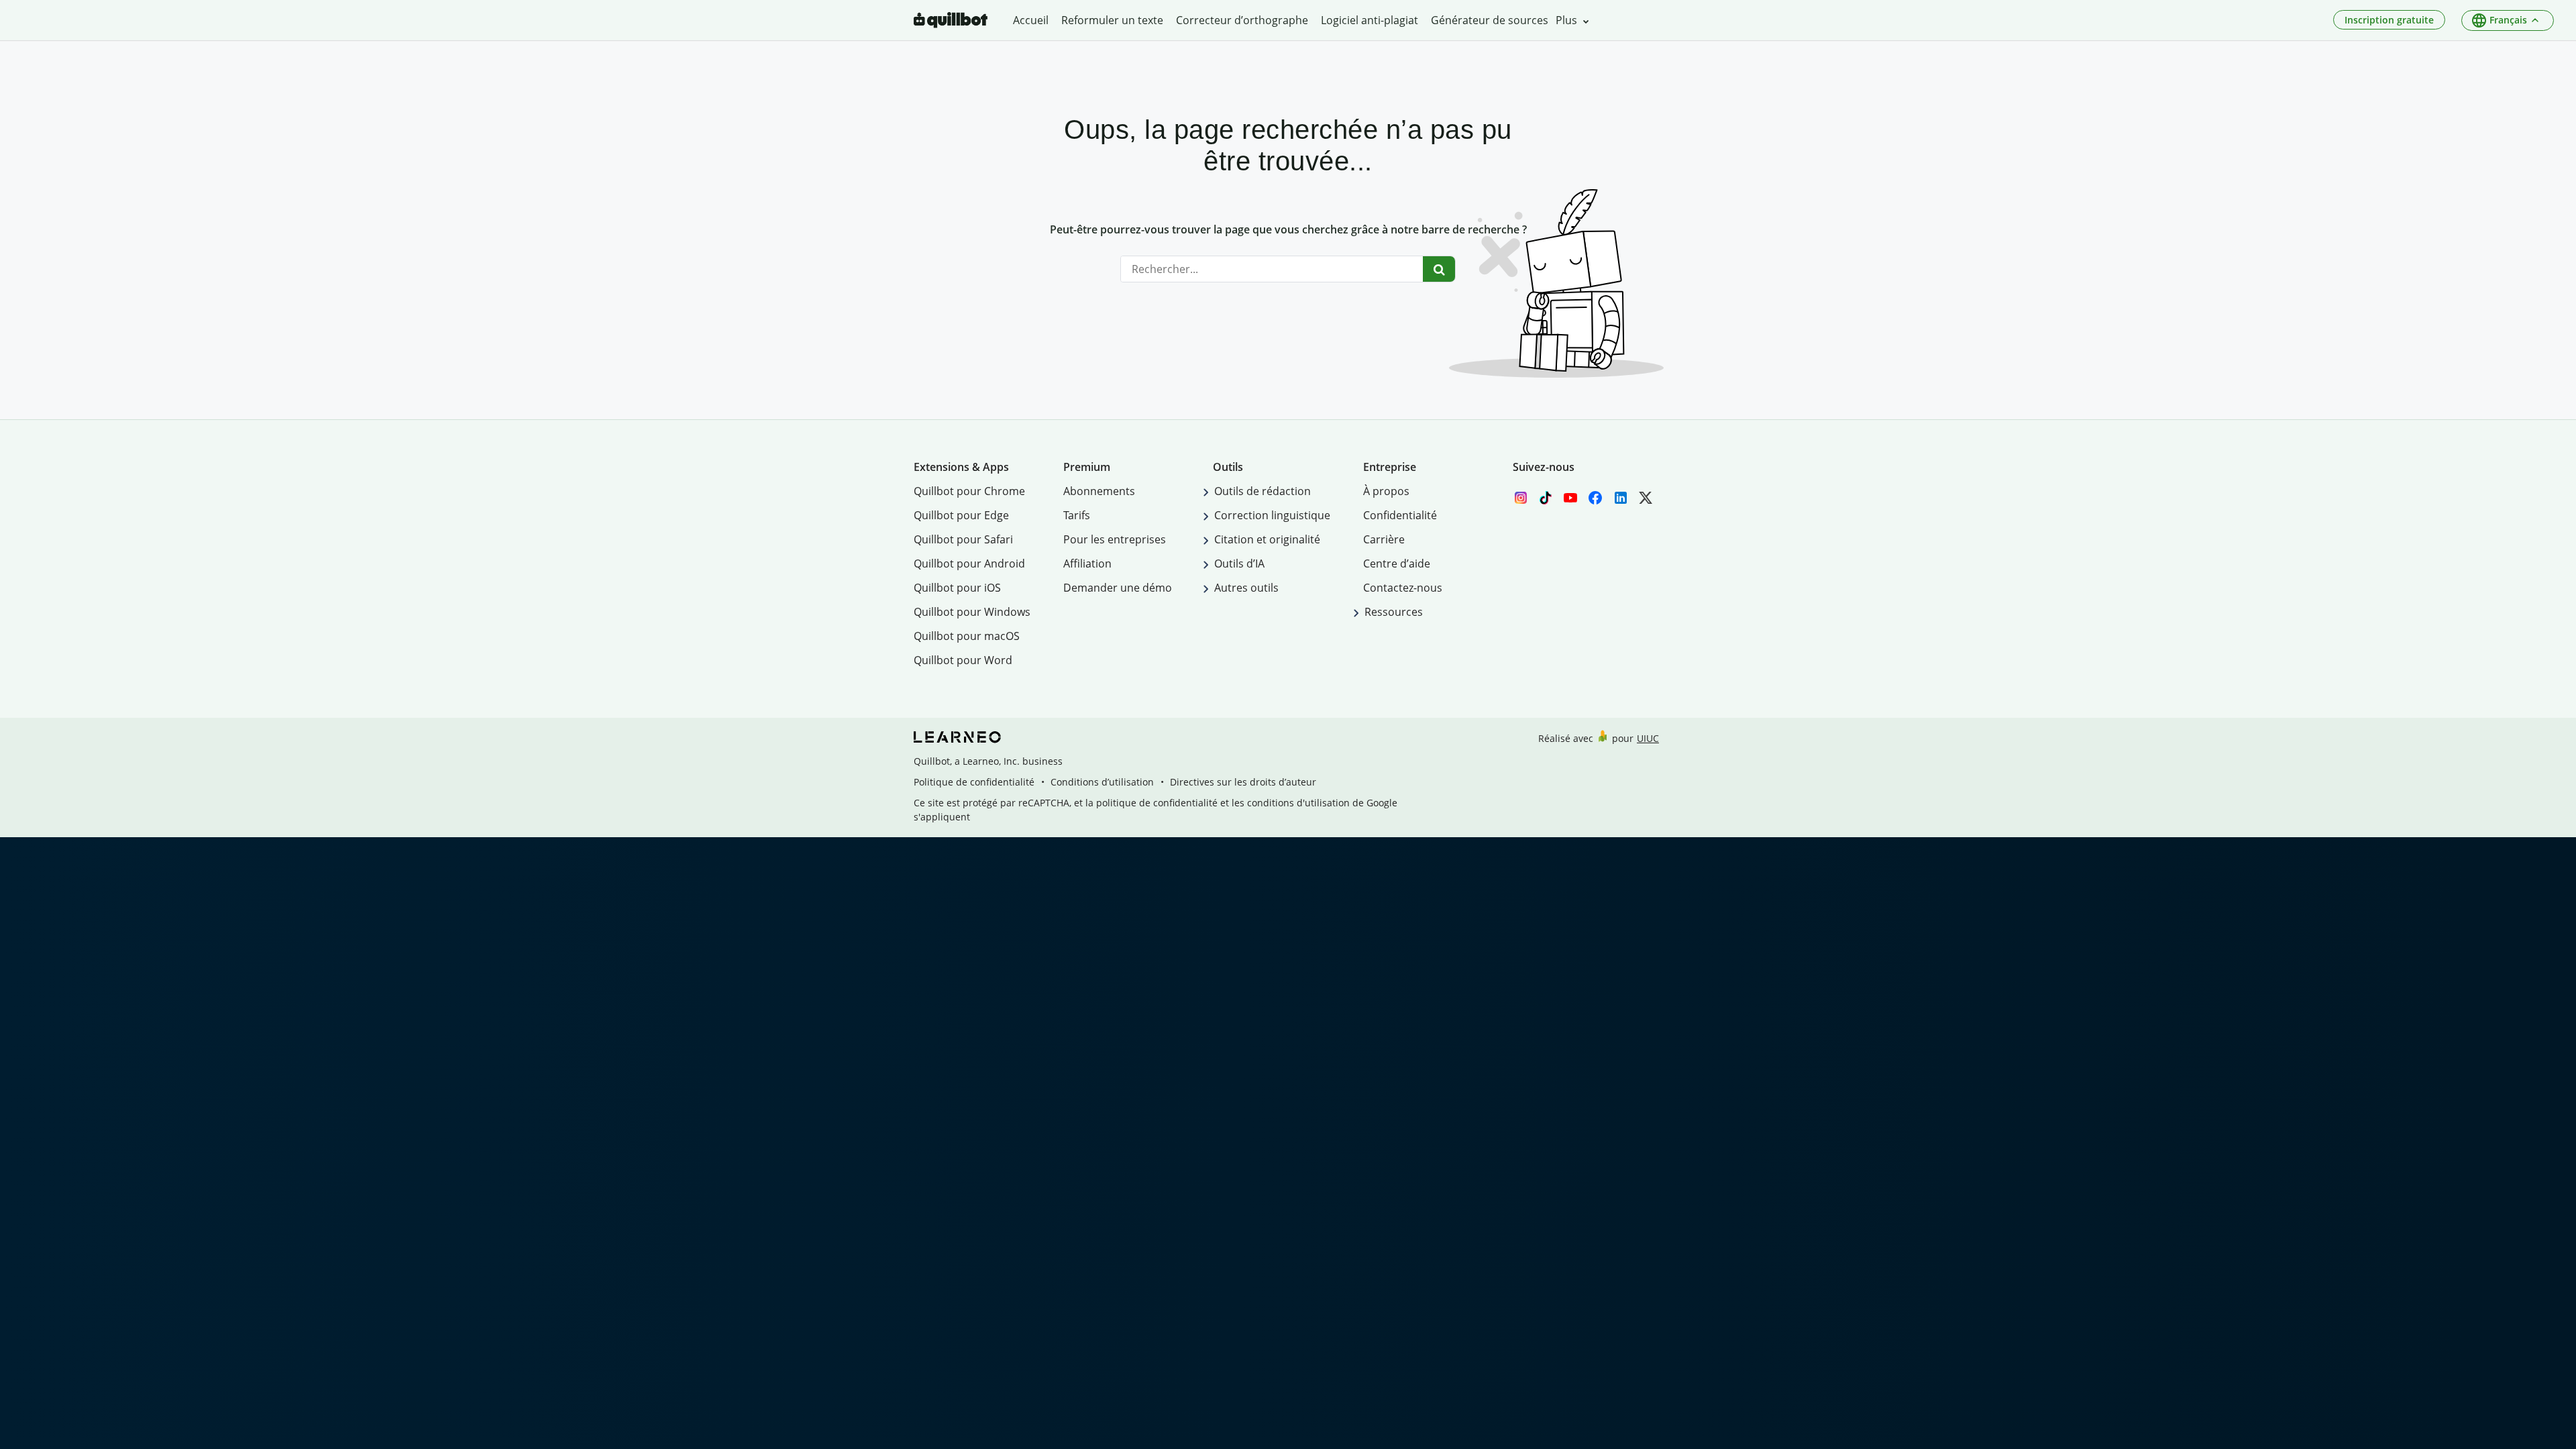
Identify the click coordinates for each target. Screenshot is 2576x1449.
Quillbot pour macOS (967, 636)
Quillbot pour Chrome (969, 491)
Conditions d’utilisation (1102, 782)
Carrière (1384, 539)
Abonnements (1099, 491)
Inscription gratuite (2389, 20)
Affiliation (1087, 563)
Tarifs (1077, 515)
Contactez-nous (1403, 588)
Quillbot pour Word (963, 660)
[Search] (1439, 269)
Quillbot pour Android (969, 563)
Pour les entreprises (1115, 539)
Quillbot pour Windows (972, 612)
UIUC (1648, 738)
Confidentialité (1400, 515)
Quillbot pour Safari (963, 539)
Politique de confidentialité (974, 782)
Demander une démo (1118, 588)
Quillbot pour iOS (957, 588)
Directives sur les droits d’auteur (1243, 782)
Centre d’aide (1397, 563)
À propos (1386, 491)
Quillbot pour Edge (961, 515)
